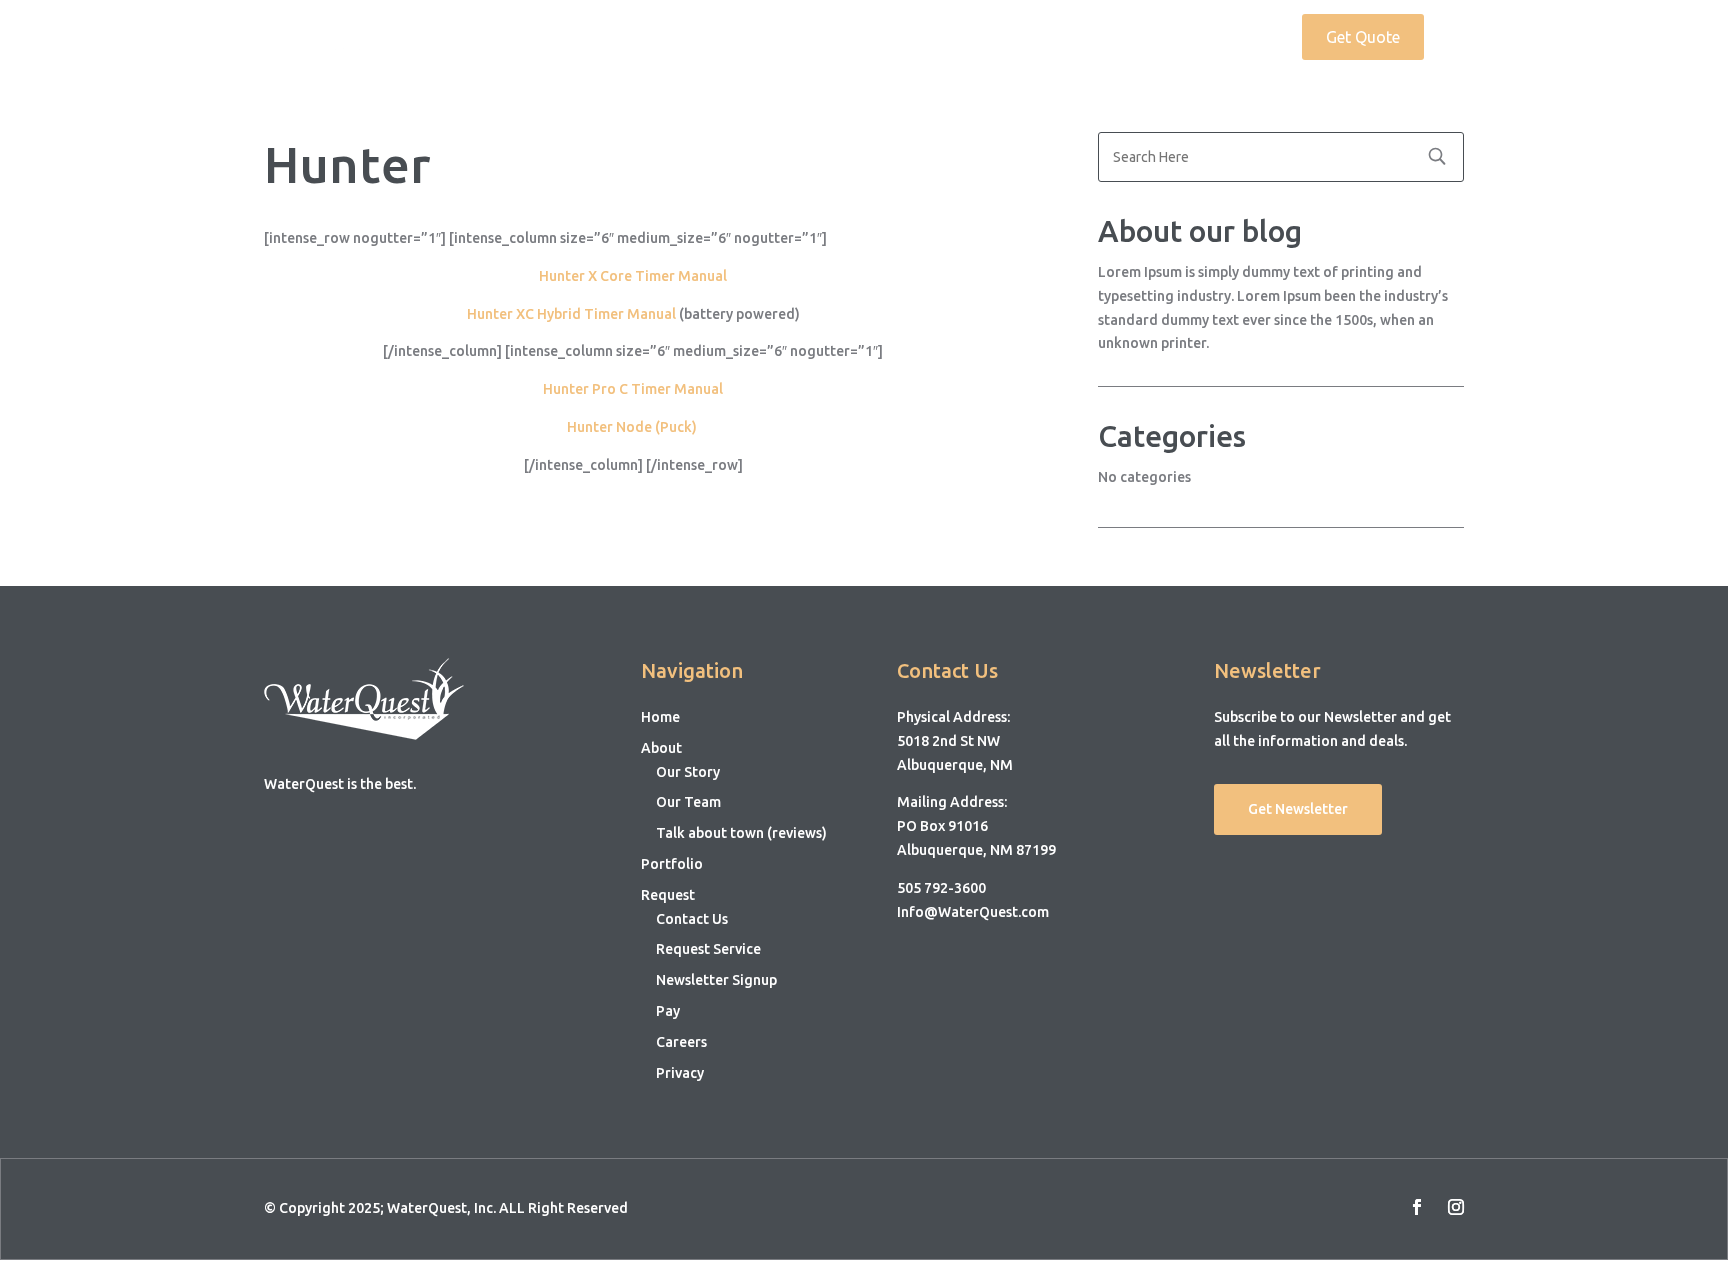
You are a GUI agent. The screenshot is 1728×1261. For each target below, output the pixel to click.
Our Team (688, 802)
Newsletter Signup (716, 980)
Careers (681, 1042)
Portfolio (1140, 38)
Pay (668, 1011)
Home (971, 38)
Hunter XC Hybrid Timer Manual (573, 314)
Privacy (680, 1073)
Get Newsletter (1298, 809)
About (1040, 38)
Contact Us (692, 919)
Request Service (708, 949)
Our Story (688, 772)
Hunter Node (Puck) (633, 427)
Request (1227, 38)
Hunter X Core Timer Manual (633, 276)
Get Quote (1363, 37)
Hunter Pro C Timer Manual (633, 389)
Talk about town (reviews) (741, 833)
